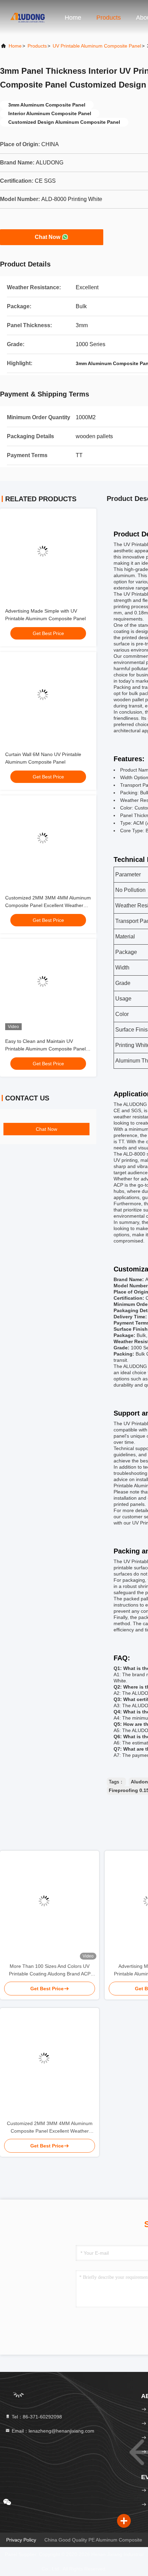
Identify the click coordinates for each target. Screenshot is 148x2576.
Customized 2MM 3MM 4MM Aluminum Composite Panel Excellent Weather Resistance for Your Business (48, 905)
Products (109, 18)
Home (73, 18)
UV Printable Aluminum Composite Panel (97, 46)
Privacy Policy (21, 2540)
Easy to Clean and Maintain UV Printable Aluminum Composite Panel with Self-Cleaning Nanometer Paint (45, 1049)
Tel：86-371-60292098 (36, 2417)
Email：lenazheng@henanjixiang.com (52, 2431)
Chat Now (47, 237)
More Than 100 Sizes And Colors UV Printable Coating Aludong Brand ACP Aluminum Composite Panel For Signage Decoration (50, 1970)
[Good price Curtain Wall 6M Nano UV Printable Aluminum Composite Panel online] (48, 700)
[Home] (28, 17)
